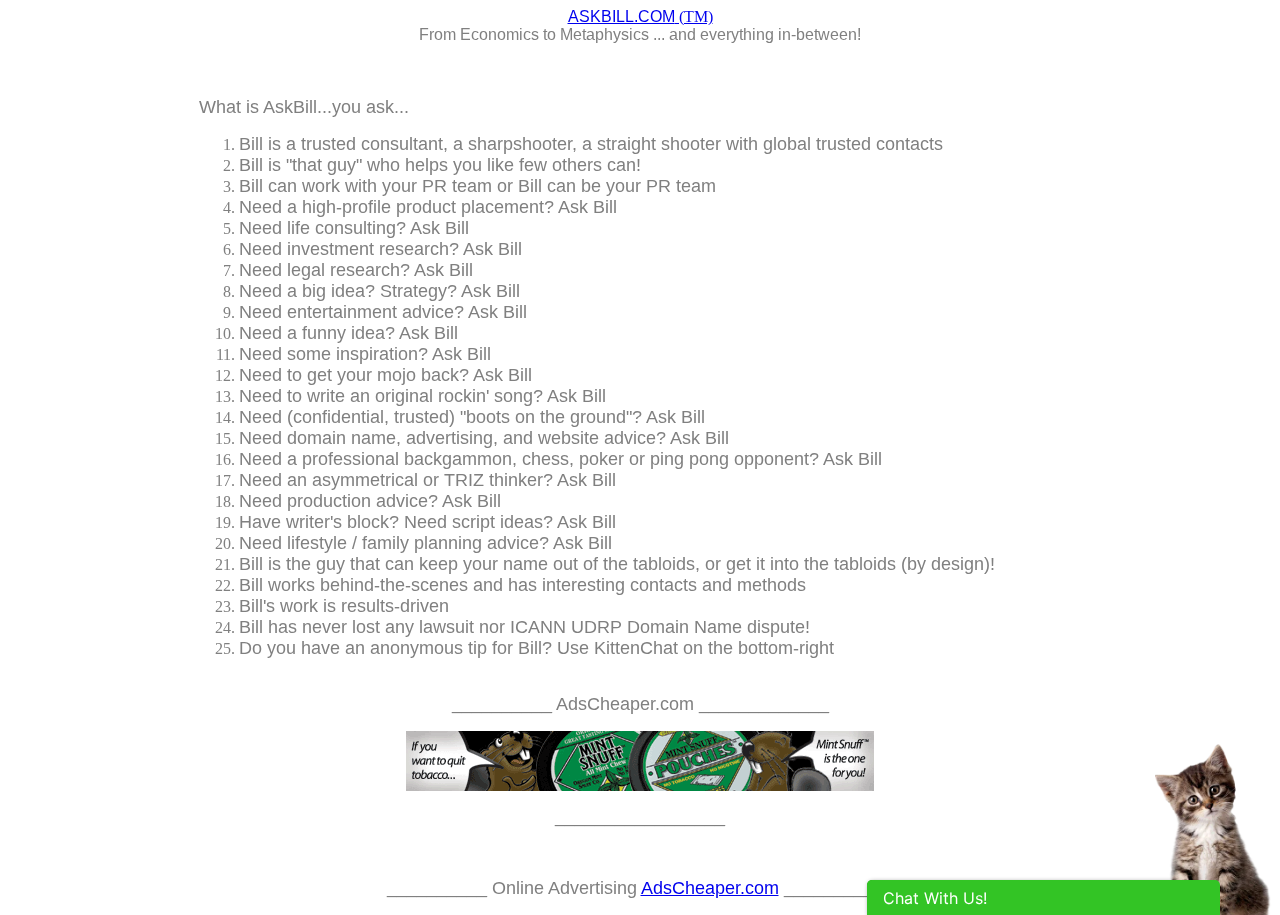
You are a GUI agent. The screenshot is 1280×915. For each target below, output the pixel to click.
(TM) (640, 16)
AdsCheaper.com (710, 888)
